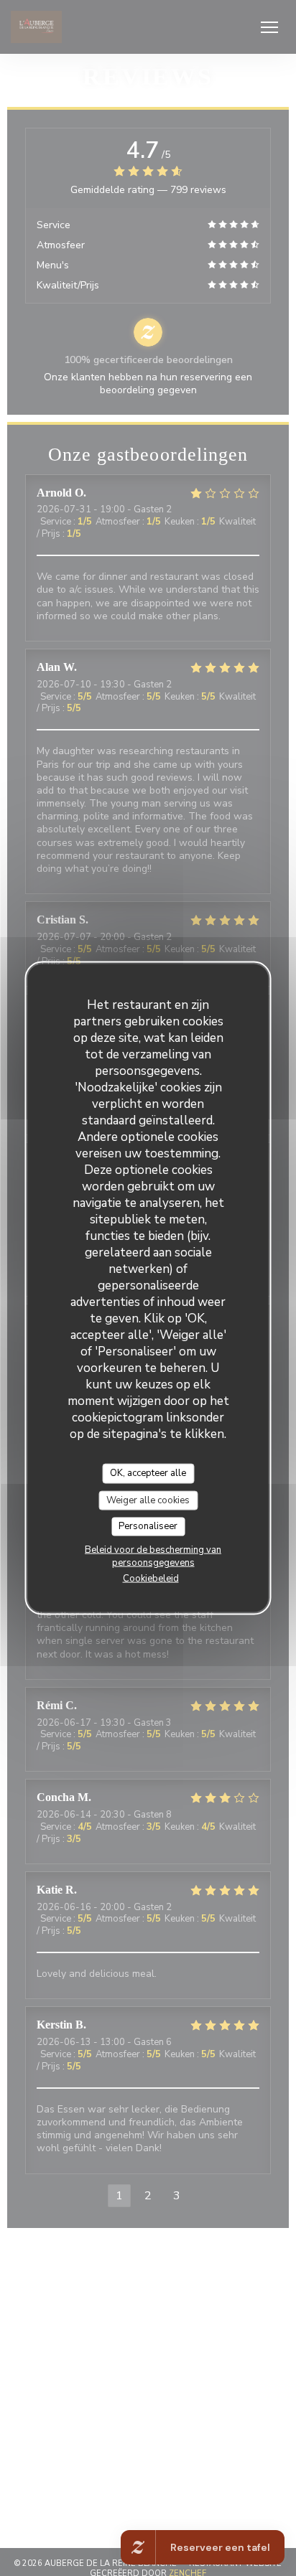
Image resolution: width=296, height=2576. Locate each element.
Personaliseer (148, 1526)
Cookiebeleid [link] (151, 1578)
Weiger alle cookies (148, 1500)
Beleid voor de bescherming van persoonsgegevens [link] (153, 1556)
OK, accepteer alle (148, 1473)
